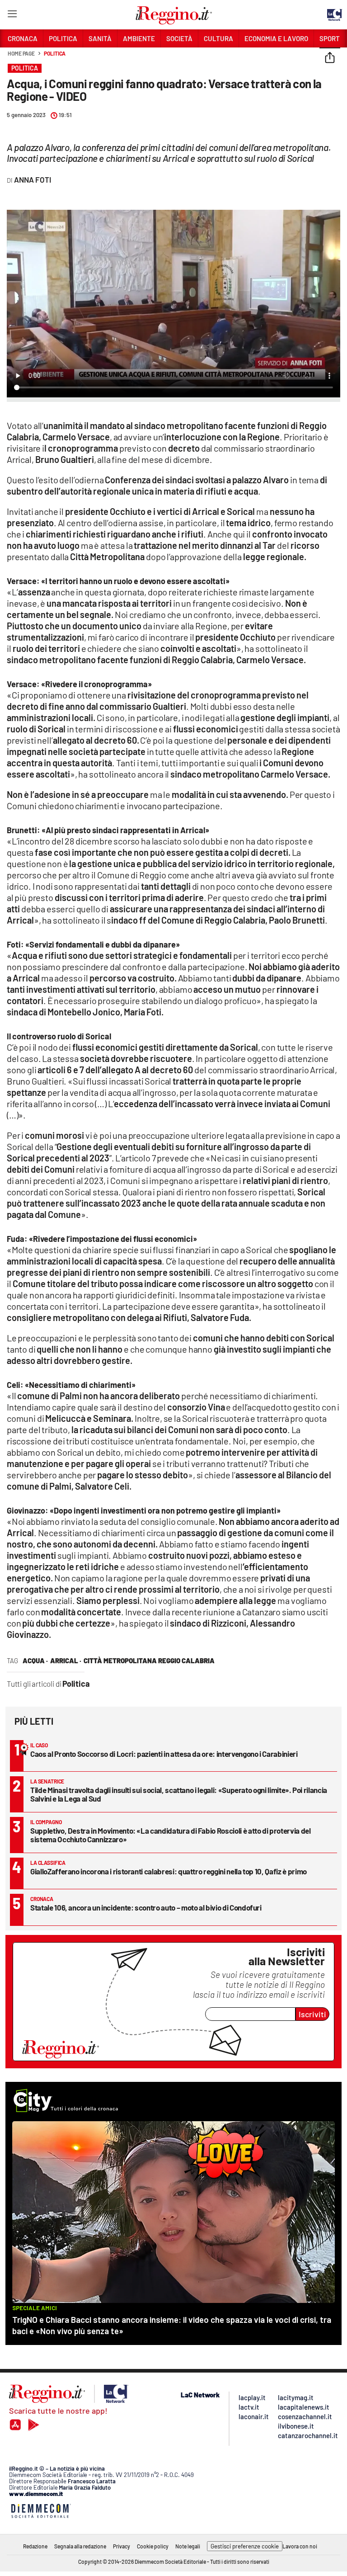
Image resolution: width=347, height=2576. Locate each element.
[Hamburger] (12, 16)
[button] (330, 58)
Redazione (35, 2546)
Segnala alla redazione (80, 2546)
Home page (21, 53)
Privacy (122, 2546)
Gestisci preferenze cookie (245, 2546)
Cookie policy (153, 2546)
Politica (55, 53)
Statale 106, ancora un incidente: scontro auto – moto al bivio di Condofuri (146, 1907)
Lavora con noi (300, 2546)
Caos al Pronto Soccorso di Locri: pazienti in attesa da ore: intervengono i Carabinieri (164, 1754)
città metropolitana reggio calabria (149, 1661)
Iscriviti (312, 2014)
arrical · (66, 1661)
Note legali (188, 2546)
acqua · (35, 1661)
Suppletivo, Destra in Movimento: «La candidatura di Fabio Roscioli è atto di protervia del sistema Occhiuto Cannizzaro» (171, 1835)
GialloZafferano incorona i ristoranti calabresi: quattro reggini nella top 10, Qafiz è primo (169, 1871)
